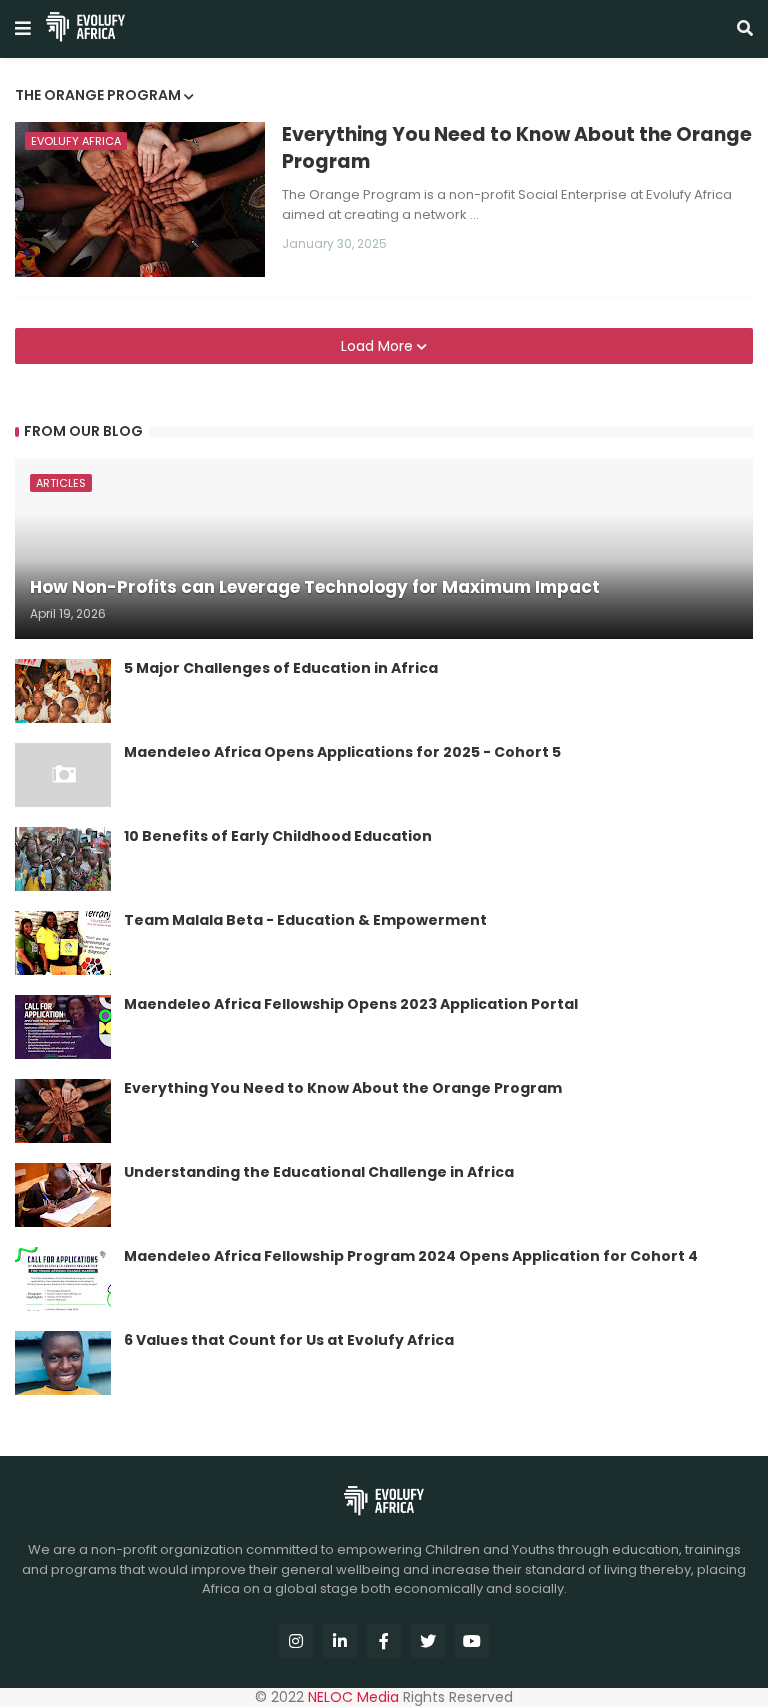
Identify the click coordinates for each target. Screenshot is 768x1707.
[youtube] (472, 1641)
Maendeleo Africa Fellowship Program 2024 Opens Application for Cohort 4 (411, 1256)
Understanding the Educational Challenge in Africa (319, 1172)
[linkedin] (340, 1641)
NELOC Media (353, 1697)
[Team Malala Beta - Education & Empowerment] (63, 943)
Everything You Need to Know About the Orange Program (517, 148)
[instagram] (296, 1641)
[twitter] (428, 1641)
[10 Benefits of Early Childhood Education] (63, 859)
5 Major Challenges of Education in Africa (281, 668)
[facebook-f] (384, 1641)
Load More (379, 346)
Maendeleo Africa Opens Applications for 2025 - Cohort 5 (342, 752)
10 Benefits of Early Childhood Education (278, 836)
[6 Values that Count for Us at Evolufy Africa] (63, 1363)
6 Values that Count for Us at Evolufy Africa (289, 1340)
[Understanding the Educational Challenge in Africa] (63, 1195)
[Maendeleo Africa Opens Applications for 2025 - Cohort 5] (63, 775)
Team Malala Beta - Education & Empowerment (305, 920)
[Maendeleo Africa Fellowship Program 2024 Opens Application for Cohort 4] (63, 1279)
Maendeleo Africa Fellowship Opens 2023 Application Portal (351, 1004)
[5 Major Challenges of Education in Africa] (63, 691)
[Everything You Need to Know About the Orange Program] (63, 1111)
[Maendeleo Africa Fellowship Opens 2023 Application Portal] (63, 1027)
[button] (23, 29)
